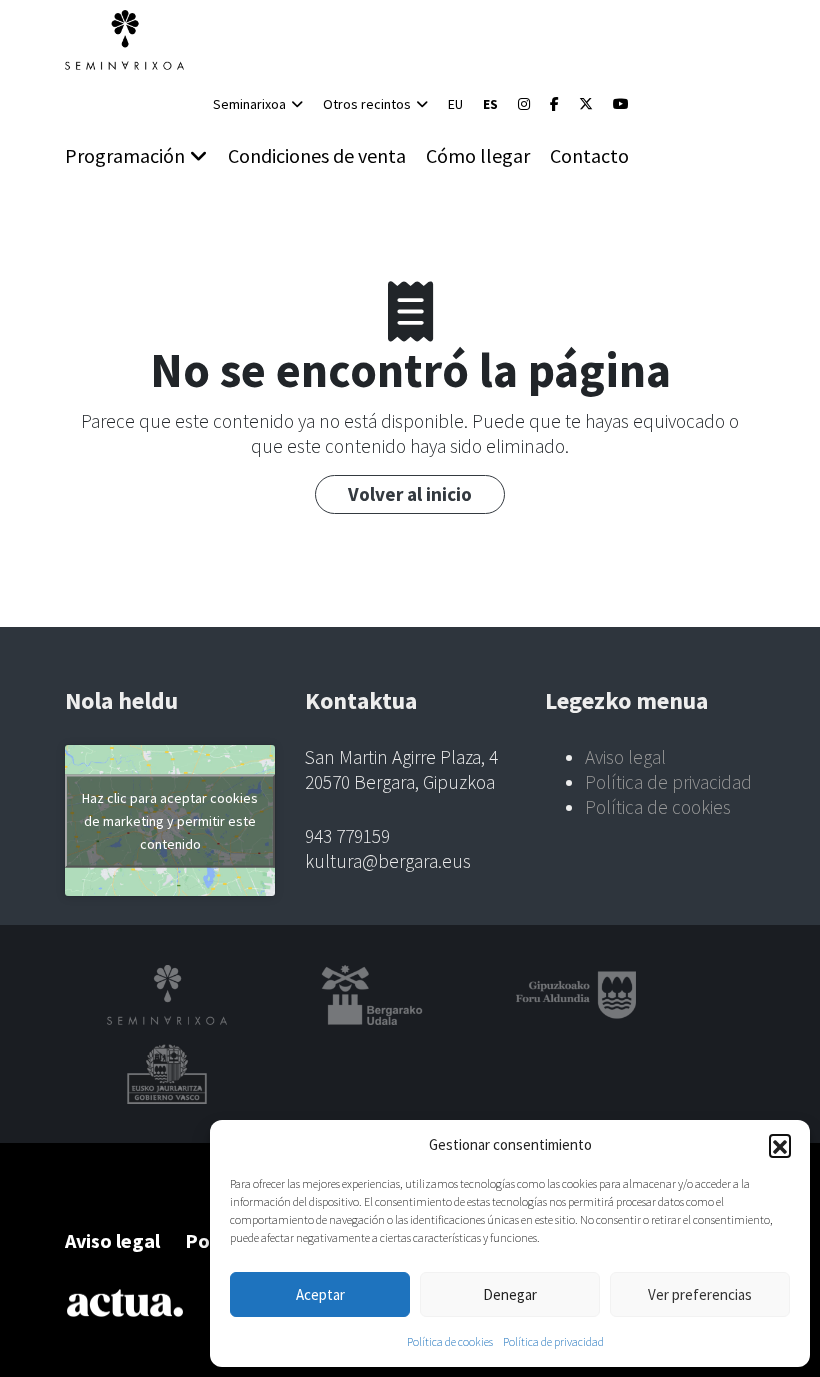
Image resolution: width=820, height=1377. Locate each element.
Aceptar (320, 1294)
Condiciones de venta (317, 155)
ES (490, 104)
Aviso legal (625, 757)
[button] (780, 1145)
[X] (586, 104)
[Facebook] (554, 104)
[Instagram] (524, 104)
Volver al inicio (410, 494)
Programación (125, 155)
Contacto (589, 155)
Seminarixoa (249, 104)
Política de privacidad (553, 1341)
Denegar (510, 1294)
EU (455, 104)
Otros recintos (367, 104)
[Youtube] (621, 104)
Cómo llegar (478, 155)
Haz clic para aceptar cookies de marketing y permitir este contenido (170, 820)
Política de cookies (450, 1341)
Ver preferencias (700, 1294)
